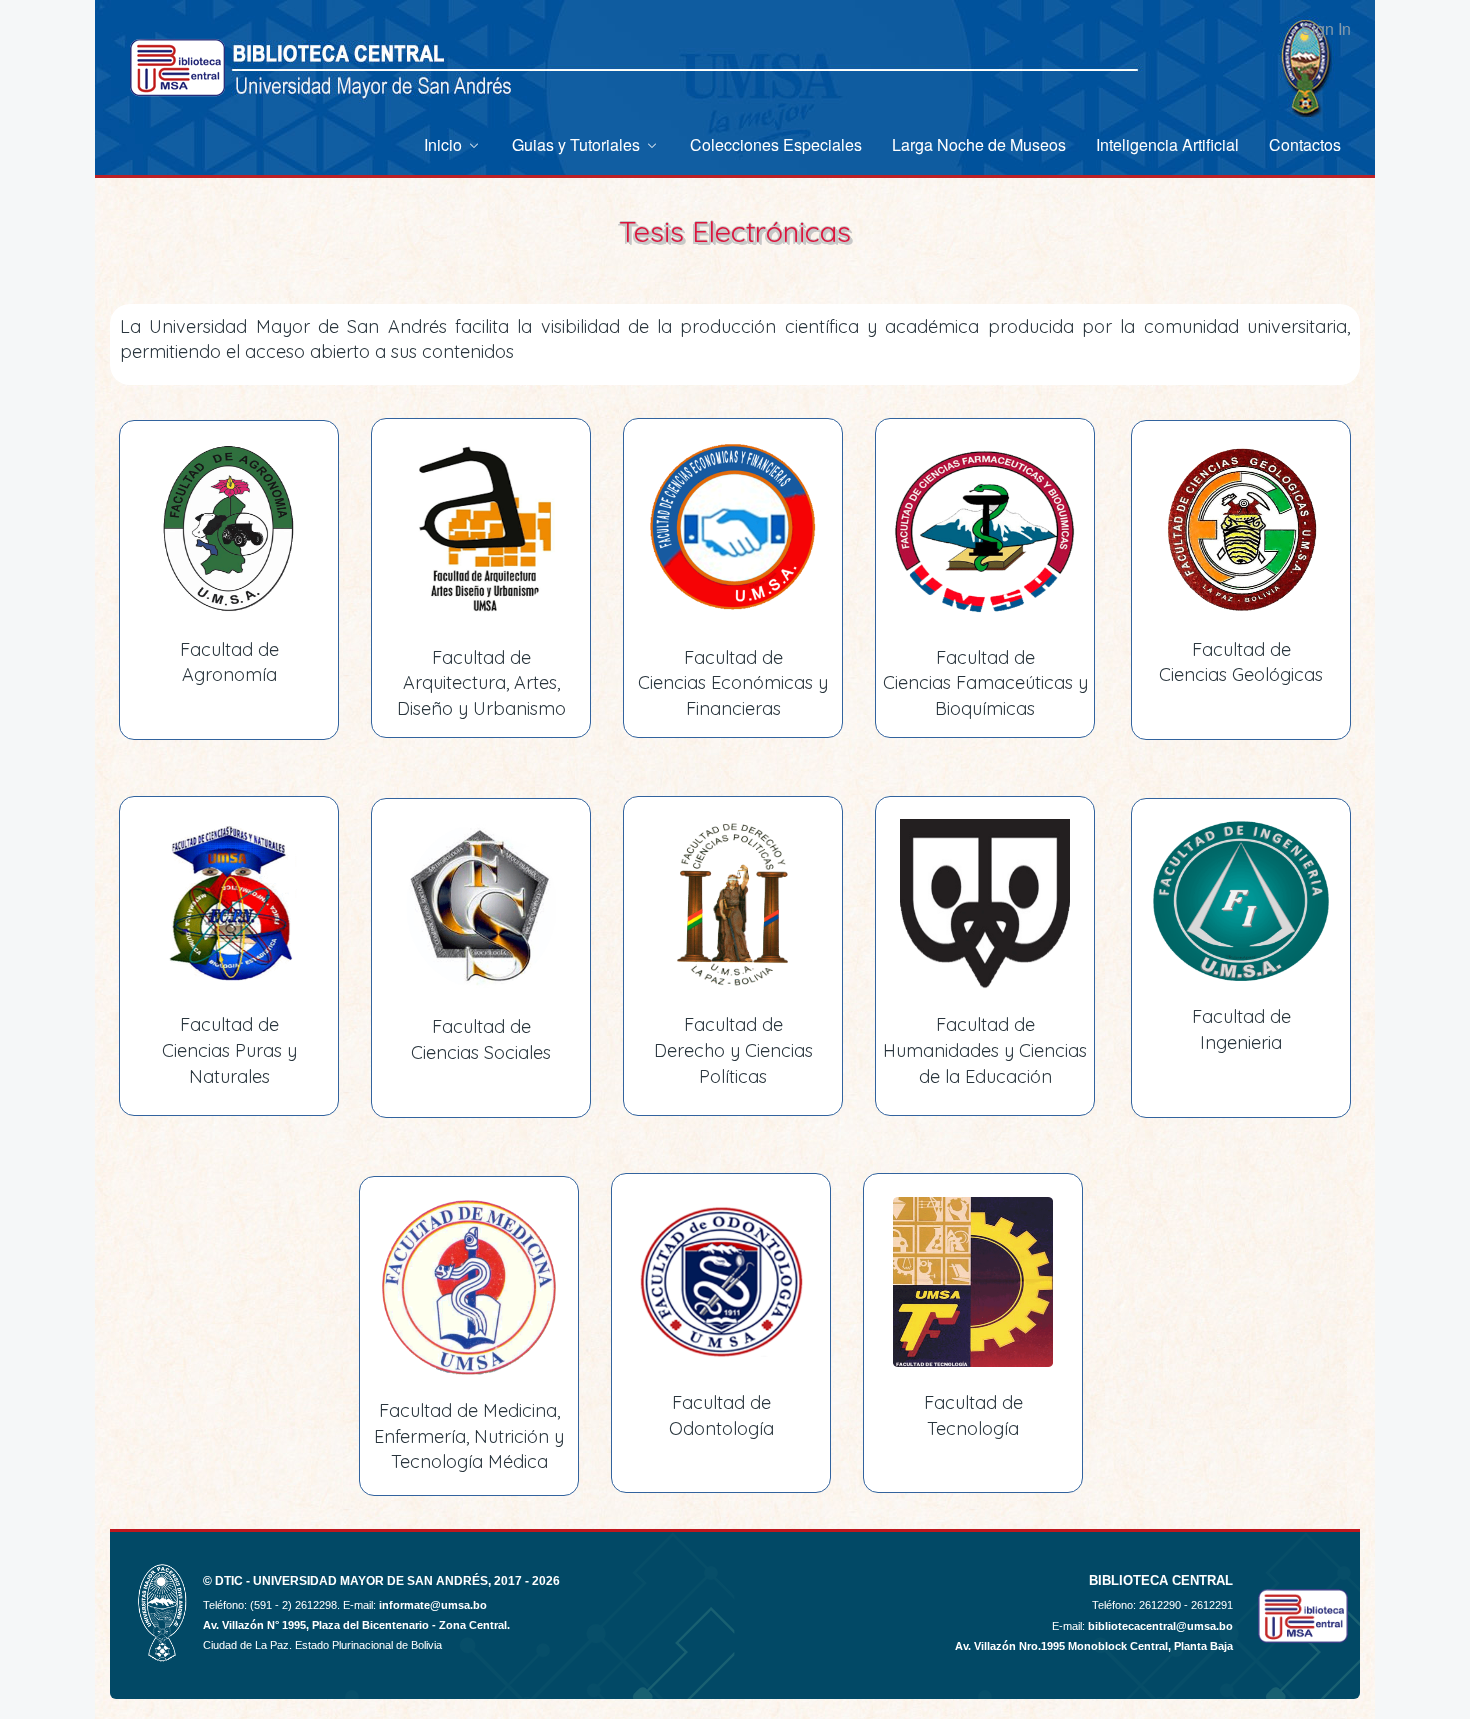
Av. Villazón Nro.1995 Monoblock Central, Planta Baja (1094, 1646)
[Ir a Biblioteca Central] (177, 67)
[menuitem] (453, 144)
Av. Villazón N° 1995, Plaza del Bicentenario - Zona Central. (356, 1625)
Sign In (1326, 28)
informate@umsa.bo (433, 1605)
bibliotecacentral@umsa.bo (1160, 1626)
